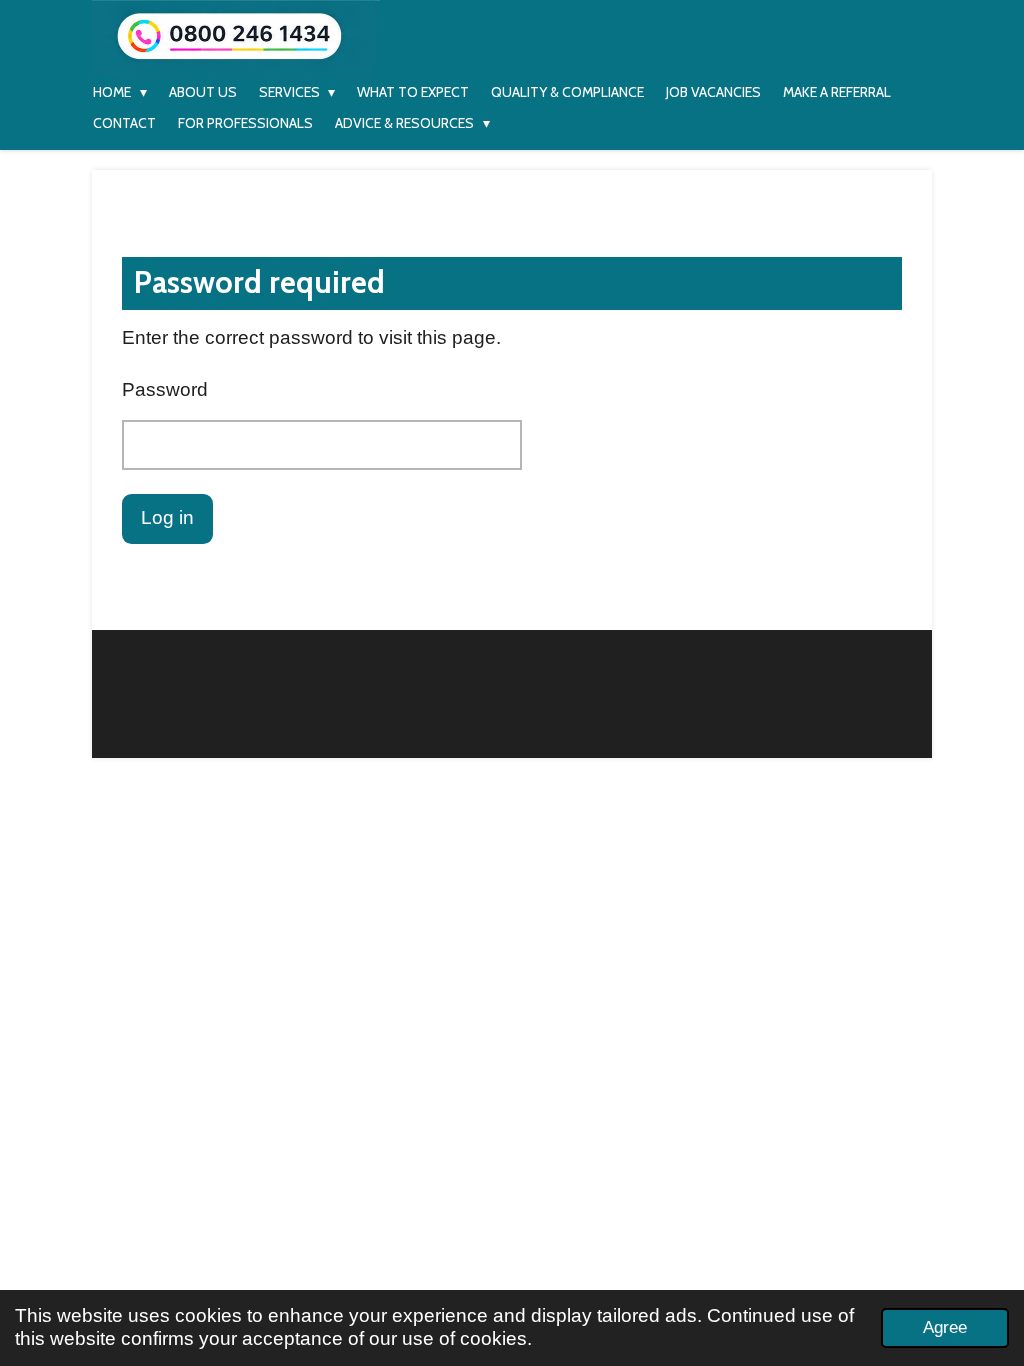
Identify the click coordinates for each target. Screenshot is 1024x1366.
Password (165, 389)
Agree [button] (945, 1327)
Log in (167, 517)
